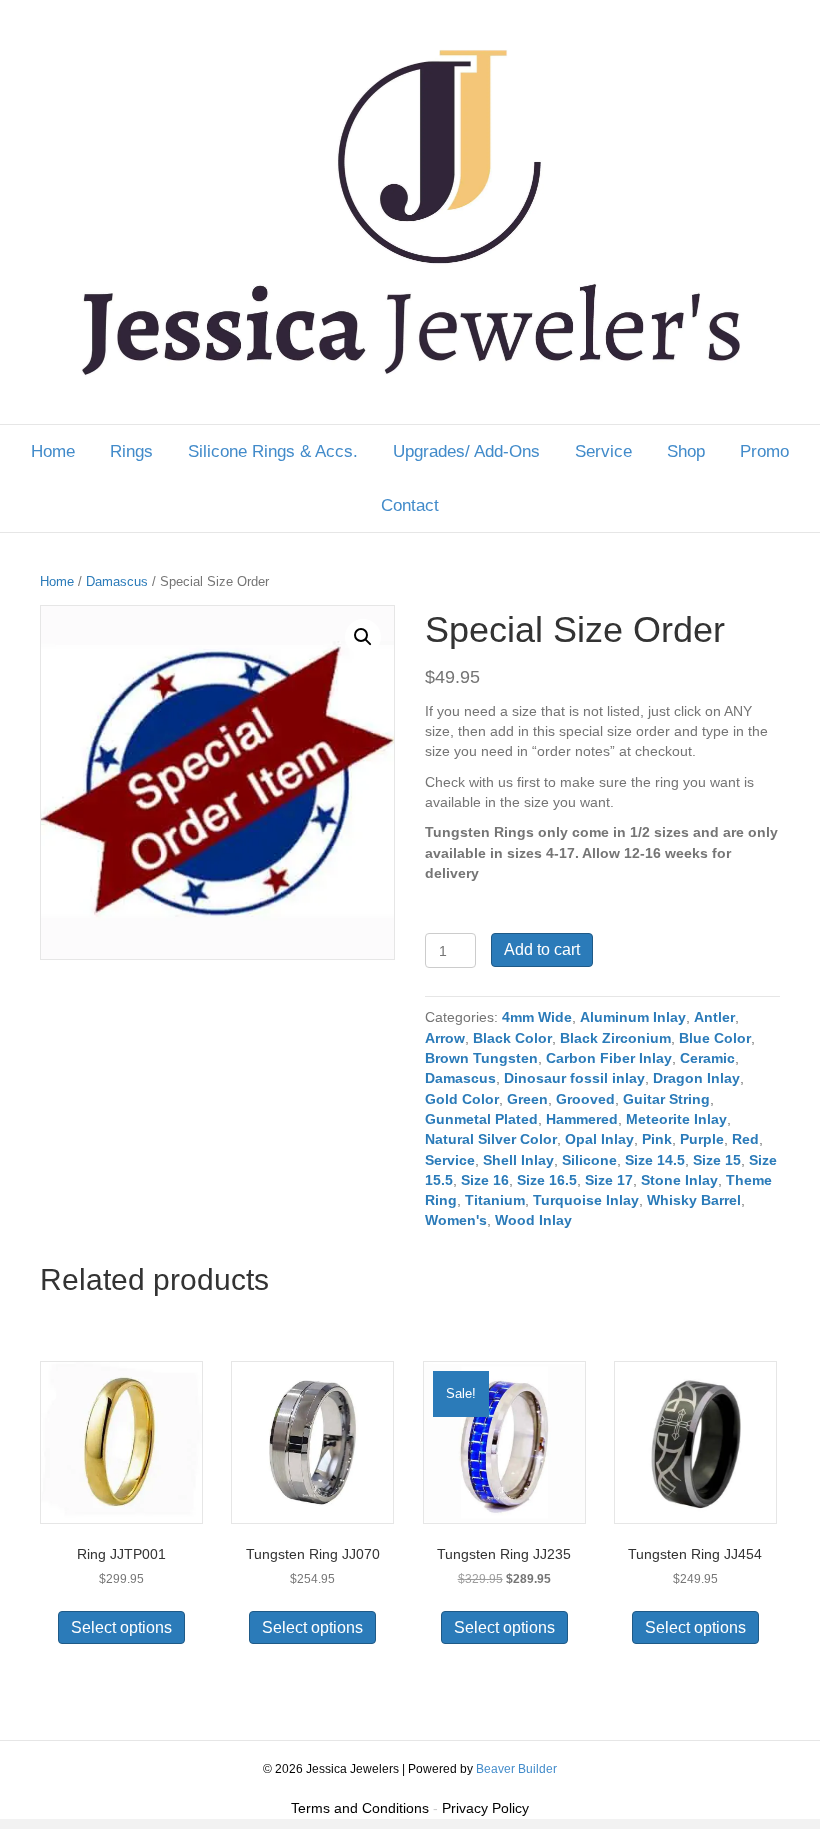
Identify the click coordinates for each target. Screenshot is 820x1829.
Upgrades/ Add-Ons (466, 451)
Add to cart (542, 949)
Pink (657, 1139)
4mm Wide (537, 1017)
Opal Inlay (599, 1139)
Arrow (445, 1038)
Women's (456, 1220)
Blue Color (715, 1038)
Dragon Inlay (696, 1078)
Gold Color (462, 1099)
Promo (764, 451)
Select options (121, 1627)
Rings (131, 451)
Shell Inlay (518, 1160)
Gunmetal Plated (481, 1119)
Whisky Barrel (694, 1200)
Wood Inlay (533, 1220)
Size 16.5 (547, 1180)
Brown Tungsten (481, 1058)
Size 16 (485, 1180)
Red (745, 1139)
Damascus (117, 581)
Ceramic (707, 1058)
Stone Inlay (679, 1180)
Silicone (589, 1160)
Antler (714, 1017)
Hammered (582, 1119)
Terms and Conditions (360, 1808)
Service (603, 451)
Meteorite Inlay (676, 1119)
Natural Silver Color (491, 1139)
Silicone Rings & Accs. (273, 451)
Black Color (512, 1038)
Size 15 (717, 1160)
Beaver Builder (516, 1769)
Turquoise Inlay (586, 1200)
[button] (363, 637)
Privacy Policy (485, 1808)
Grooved (585, 1099)
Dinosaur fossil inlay (574, 1078)
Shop (686, 451)
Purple (702, 1139)
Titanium (495, 1200)
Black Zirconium (615, 1038)
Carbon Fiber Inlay (609, 1058)
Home (53, 451)
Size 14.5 (655, 1160)
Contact (410, 505)
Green (527, 1099)
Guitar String (666, 1099)
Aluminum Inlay (633, 1017)
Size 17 (609, 1180)
